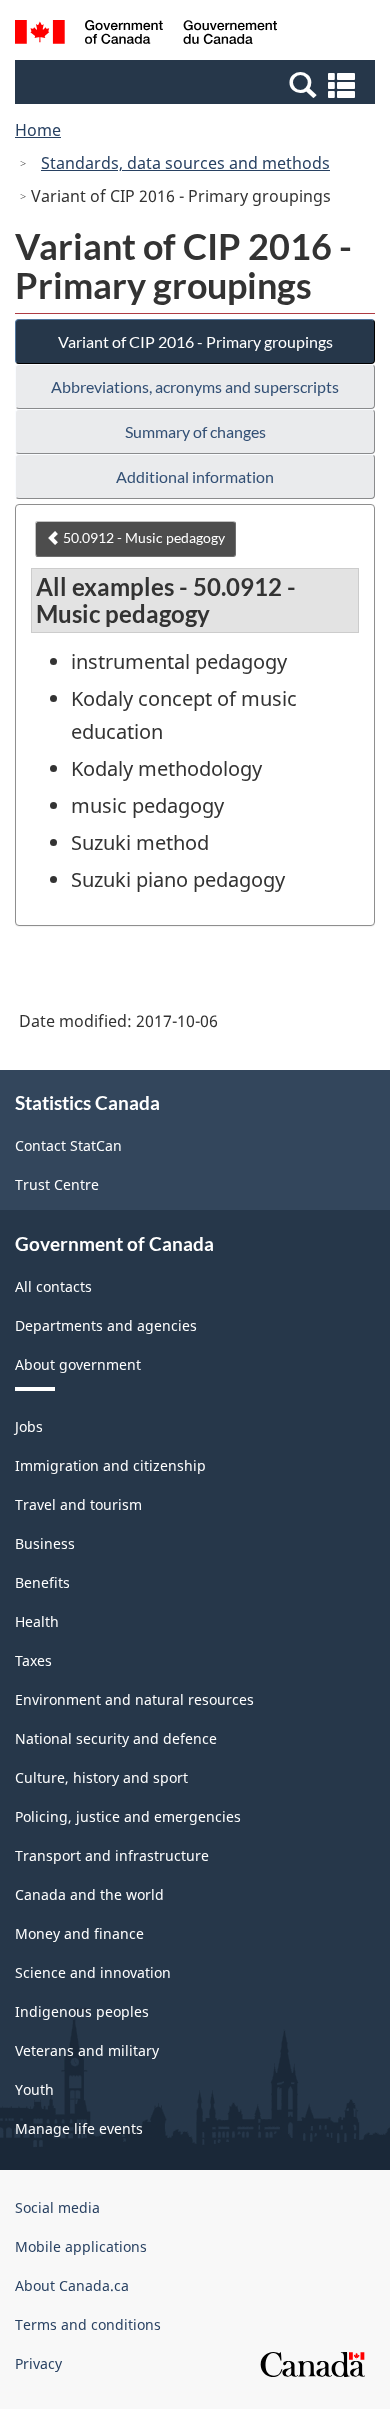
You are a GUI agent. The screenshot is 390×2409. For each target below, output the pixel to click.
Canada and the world (89, 1894)
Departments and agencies (106, 1325)
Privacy (38, 2363)
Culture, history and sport (101, 1777)
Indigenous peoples (82, 2011)
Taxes (33, 1660)
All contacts (53, 1286)
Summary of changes (195, 431)
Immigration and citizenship (110, 1465)
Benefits (42, 1582)
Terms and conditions (88, 2324)
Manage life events (79, 2128)
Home (38, 130)
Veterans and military (87, 2050)
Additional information (195, 476)
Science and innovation (93, 1972)
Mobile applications (81, 2246)
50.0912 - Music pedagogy (142, 537)
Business (45, 1543)
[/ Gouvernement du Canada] (146, 35)
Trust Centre (57, 1184)
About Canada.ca (72, 2285)
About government (78, 1364)
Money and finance (79, 1933)
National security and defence (116, 1738)
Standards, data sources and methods (185, 163)
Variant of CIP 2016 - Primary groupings (195, 341)
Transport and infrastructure (112, 1855)
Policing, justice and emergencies (128, 1816)
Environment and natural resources (134, 1699)
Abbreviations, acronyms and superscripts (195, 386)
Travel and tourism (78, 1504)
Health (37, 1621)
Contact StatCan (68, 1145)
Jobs (29, 1426)
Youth (34, 2089)
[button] (197, 84)
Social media (57, 2207)
